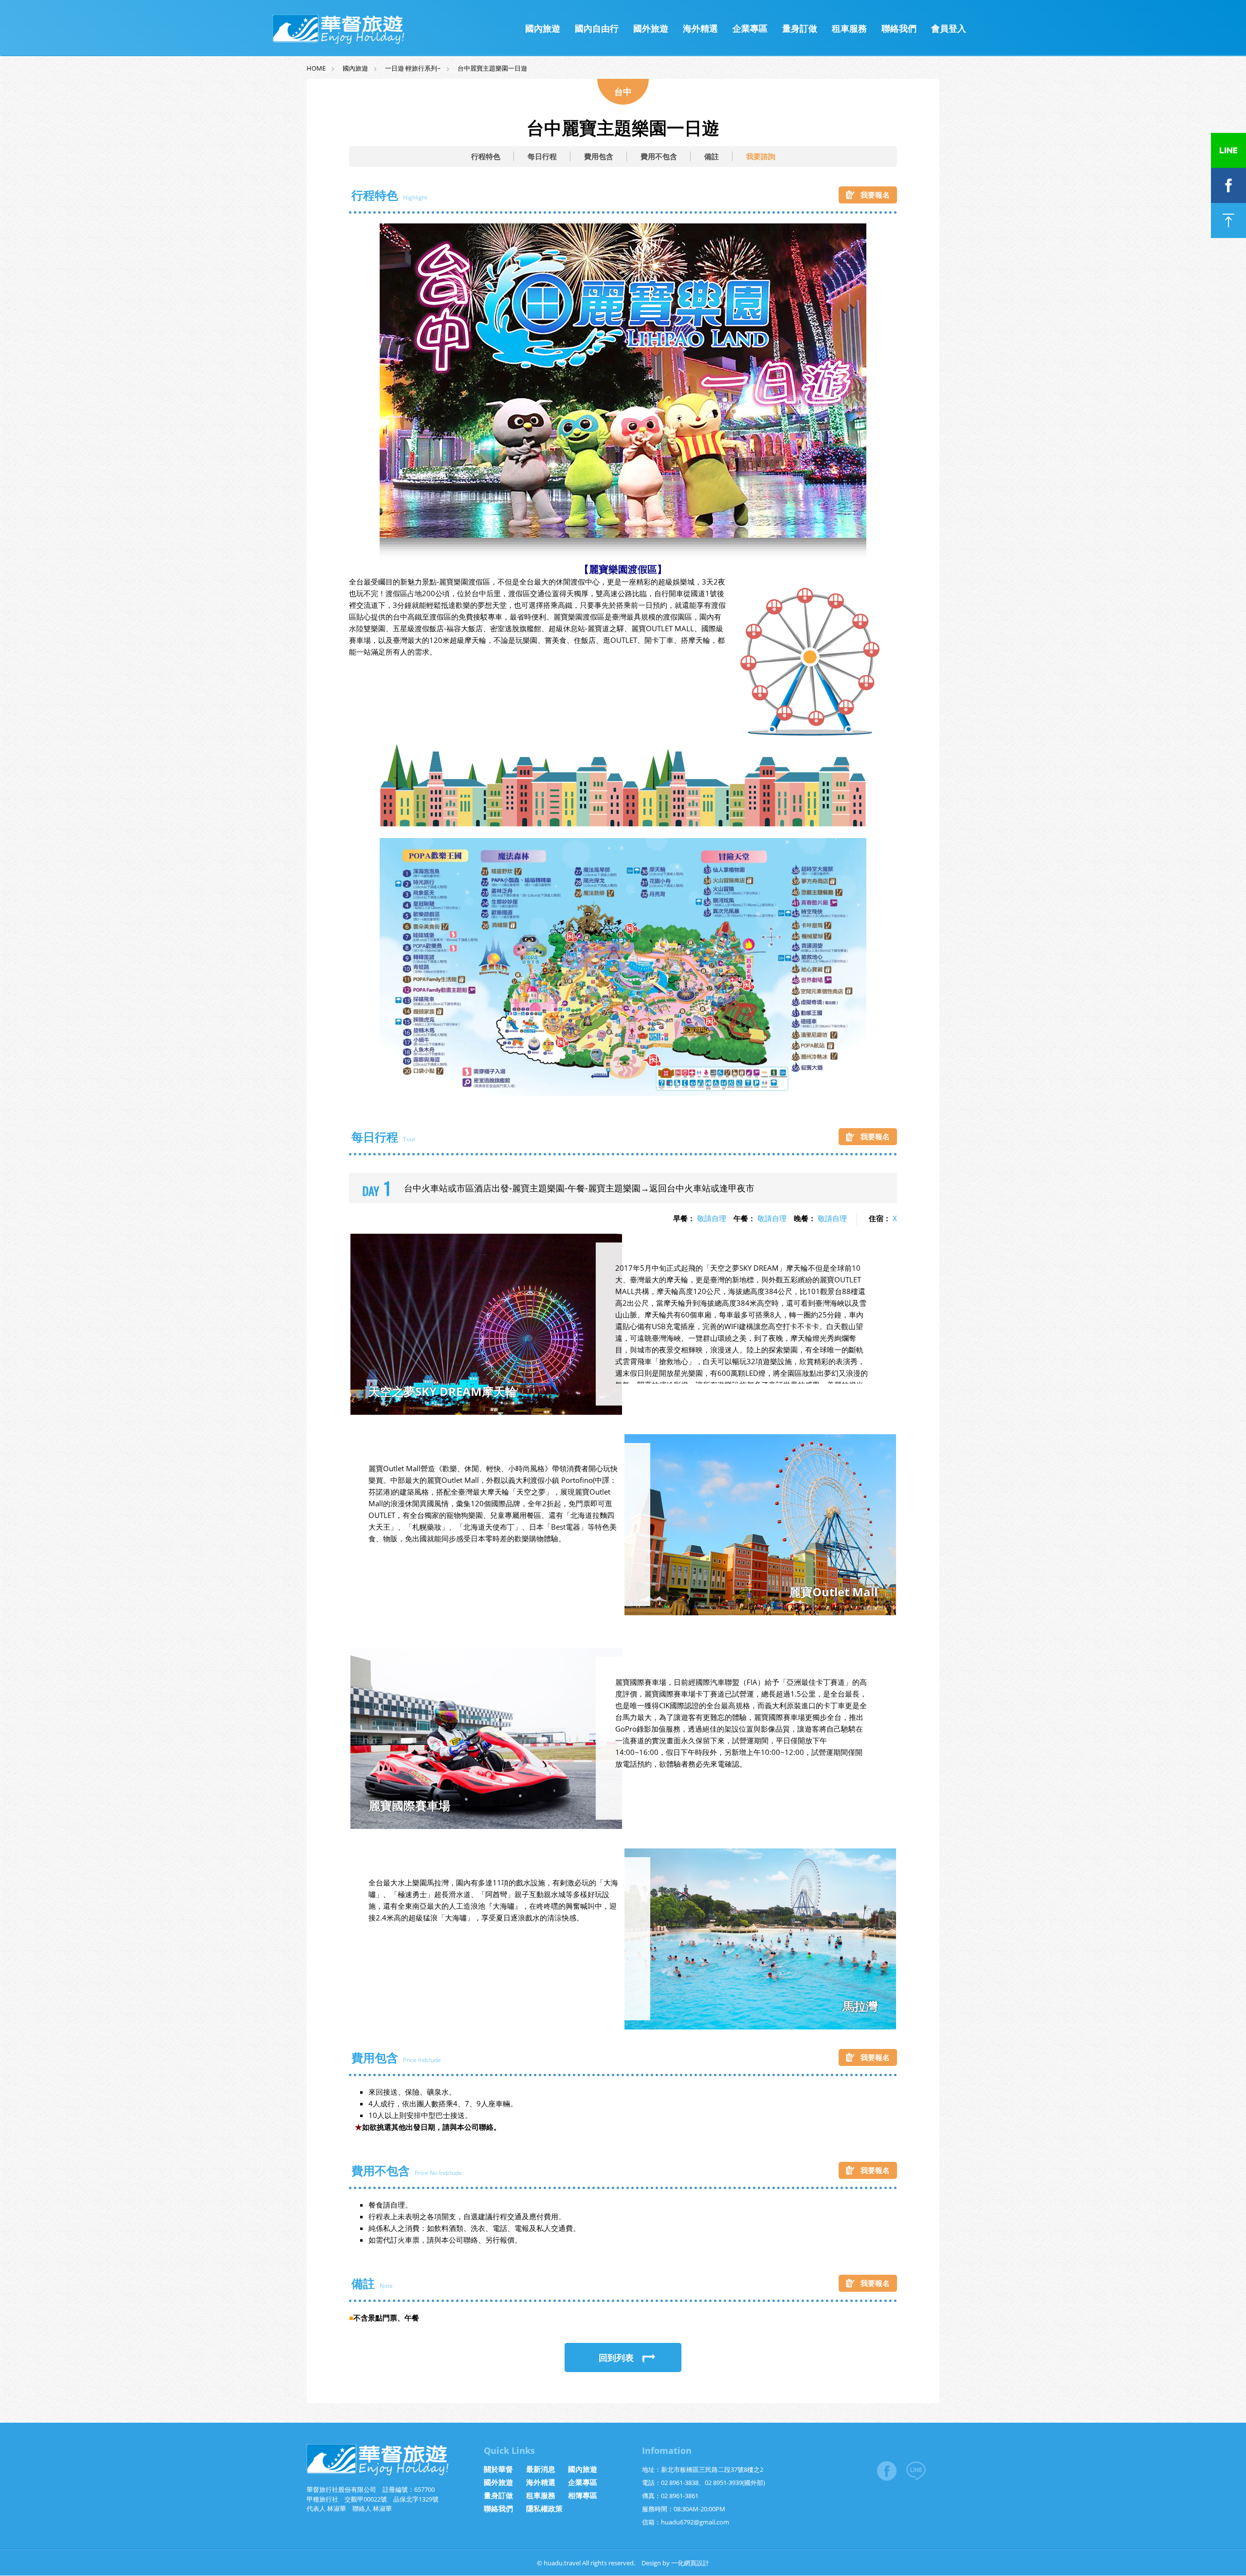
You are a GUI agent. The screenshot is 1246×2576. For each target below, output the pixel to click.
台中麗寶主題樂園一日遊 (492, 68)
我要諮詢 (761, 156)
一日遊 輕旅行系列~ (413, 68)
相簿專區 (583, 2495)
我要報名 (875, 195)
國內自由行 (597, 28)
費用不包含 (659, 156)
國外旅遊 (651, 28)
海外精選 (700, 28)
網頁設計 (696, 2563)
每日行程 (542, 156)
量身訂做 (800, 28)
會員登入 (949, 28)
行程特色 (486, 156)
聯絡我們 (899, 28)
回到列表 (616, 2357)
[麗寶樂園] (623, 1093)
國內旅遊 (543, 28)
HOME (316, 68)
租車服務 (849, 28)
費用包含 (599, 156)
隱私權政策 (544, 2508)
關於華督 (498, 2469)
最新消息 (541, 2469)
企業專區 (750, 28)
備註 (712, 156)
